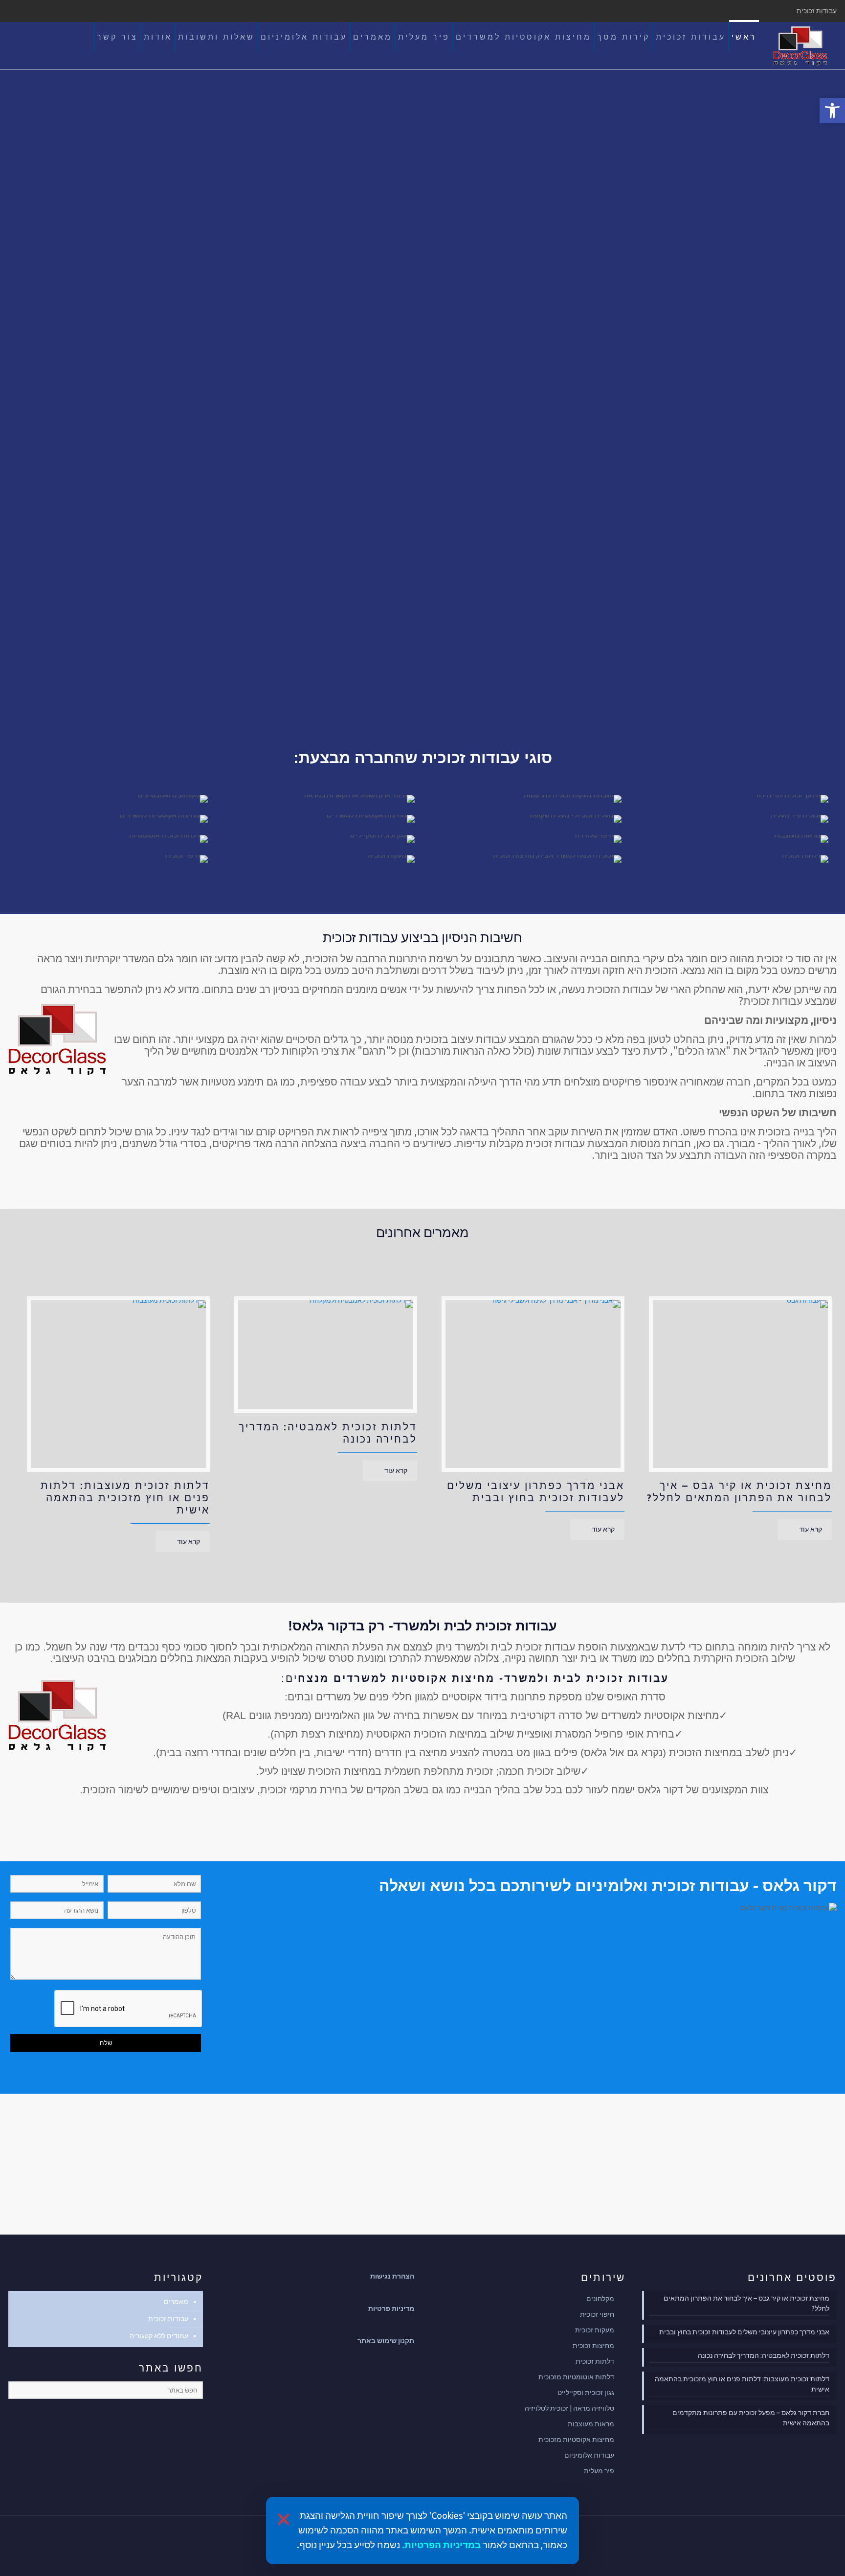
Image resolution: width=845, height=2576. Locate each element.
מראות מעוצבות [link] (591, 2424)
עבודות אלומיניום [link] (589, 2455)
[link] (832, 111)
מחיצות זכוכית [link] (593, 2346)
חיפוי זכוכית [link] (597, 2314)
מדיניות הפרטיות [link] (440, 2545)
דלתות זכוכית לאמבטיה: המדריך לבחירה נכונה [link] (763, 2355)
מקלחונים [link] (600, 2299)
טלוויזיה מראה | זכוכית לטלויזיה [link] (569, 2408)
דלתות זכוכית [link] (595, 2361)
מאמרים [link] (176, 2302)
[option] (733, 1420)
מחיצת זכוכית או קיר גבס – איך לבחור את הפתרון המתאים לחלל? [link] (739, 1491)
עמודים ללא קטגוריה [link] (159, 2336)
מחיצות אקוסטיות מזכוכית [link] (576, 2440)
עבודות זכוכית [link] (168, 2319)
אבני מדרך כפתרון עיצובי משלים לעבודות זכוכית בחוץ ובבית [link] (536, 1491)
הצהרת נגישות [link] (392, 2276)
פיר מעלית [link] (599, 2471)
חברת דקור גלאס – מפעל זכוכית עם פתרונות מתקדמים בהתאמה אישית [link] (751, 2418)
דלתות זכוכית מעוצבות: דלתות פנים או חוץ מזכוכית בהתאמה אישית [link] (125, 1497)
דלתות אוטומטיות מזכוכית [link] (576, 2377)
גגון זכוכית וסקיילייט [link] (586, 2393)
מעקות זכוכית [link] (595, 2330)
